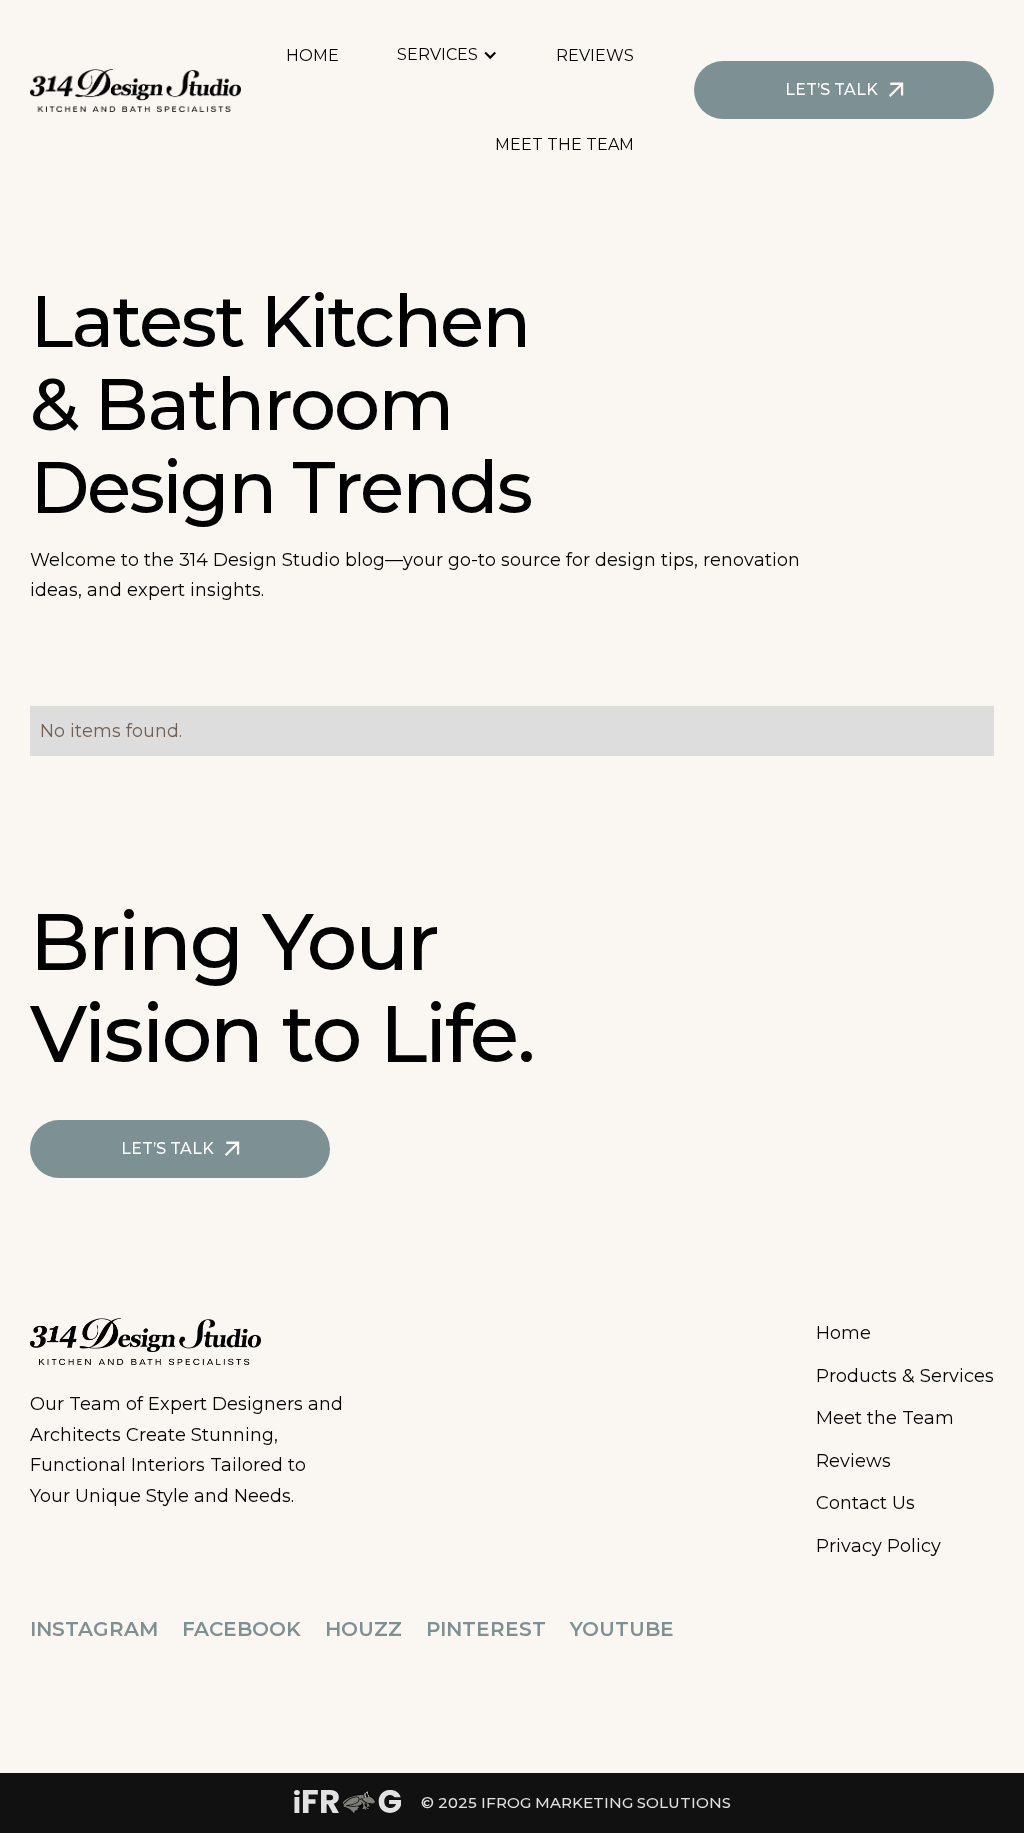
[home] (135, 90)
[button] (457, 55)
